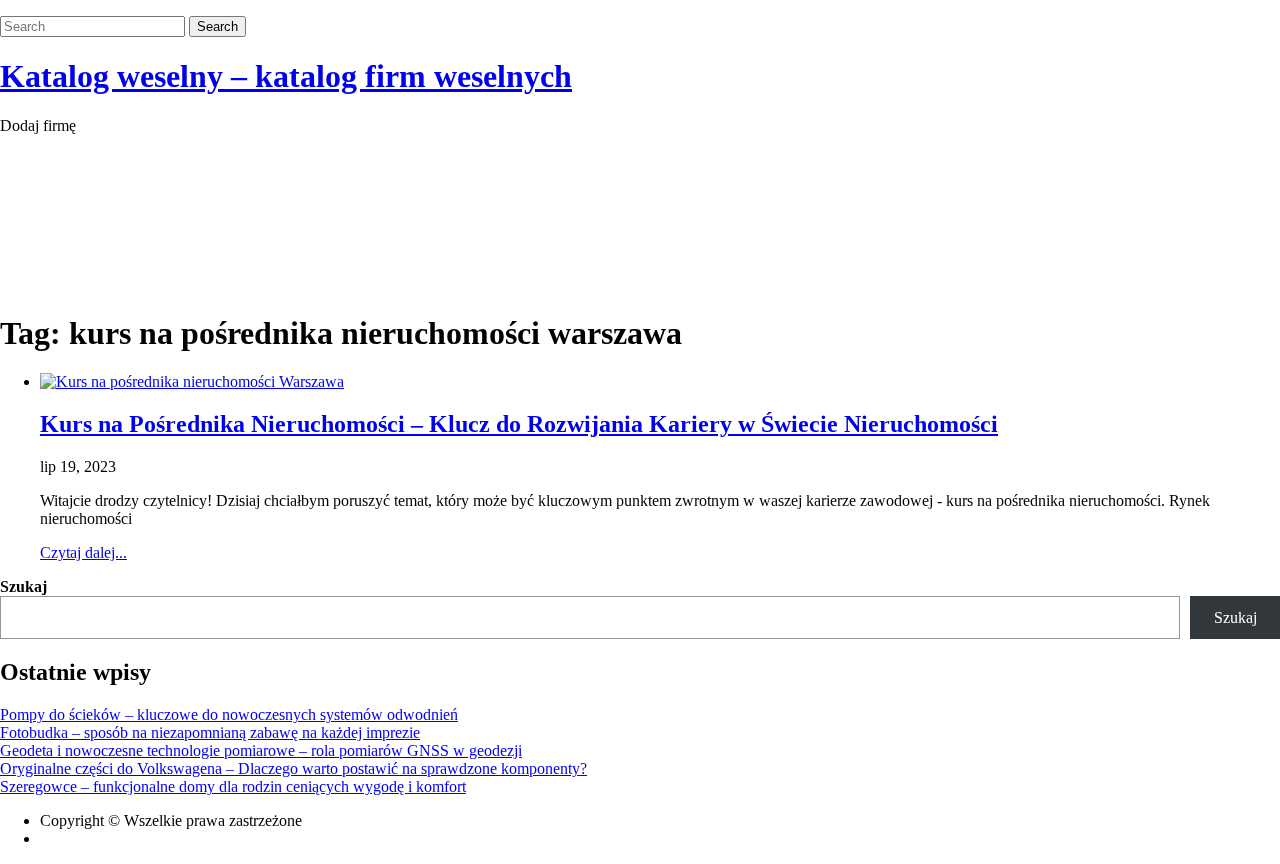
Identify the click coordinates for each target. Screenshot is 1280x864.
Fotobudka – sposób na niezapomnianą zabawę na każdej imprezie (210, 732)
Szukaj (23, 586)
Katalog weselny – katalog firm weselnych (286, 76)
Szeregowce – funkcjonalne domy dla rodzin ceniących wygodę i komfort (233, 786)
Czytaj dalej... (83, 552)
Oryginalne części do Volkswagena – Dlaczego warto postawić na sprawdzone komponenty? (293, 768)
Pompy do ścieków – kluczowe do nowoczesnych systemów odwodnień (229, 714)
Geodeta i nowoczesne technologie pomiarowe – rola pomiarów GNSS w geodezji (261, 750)
